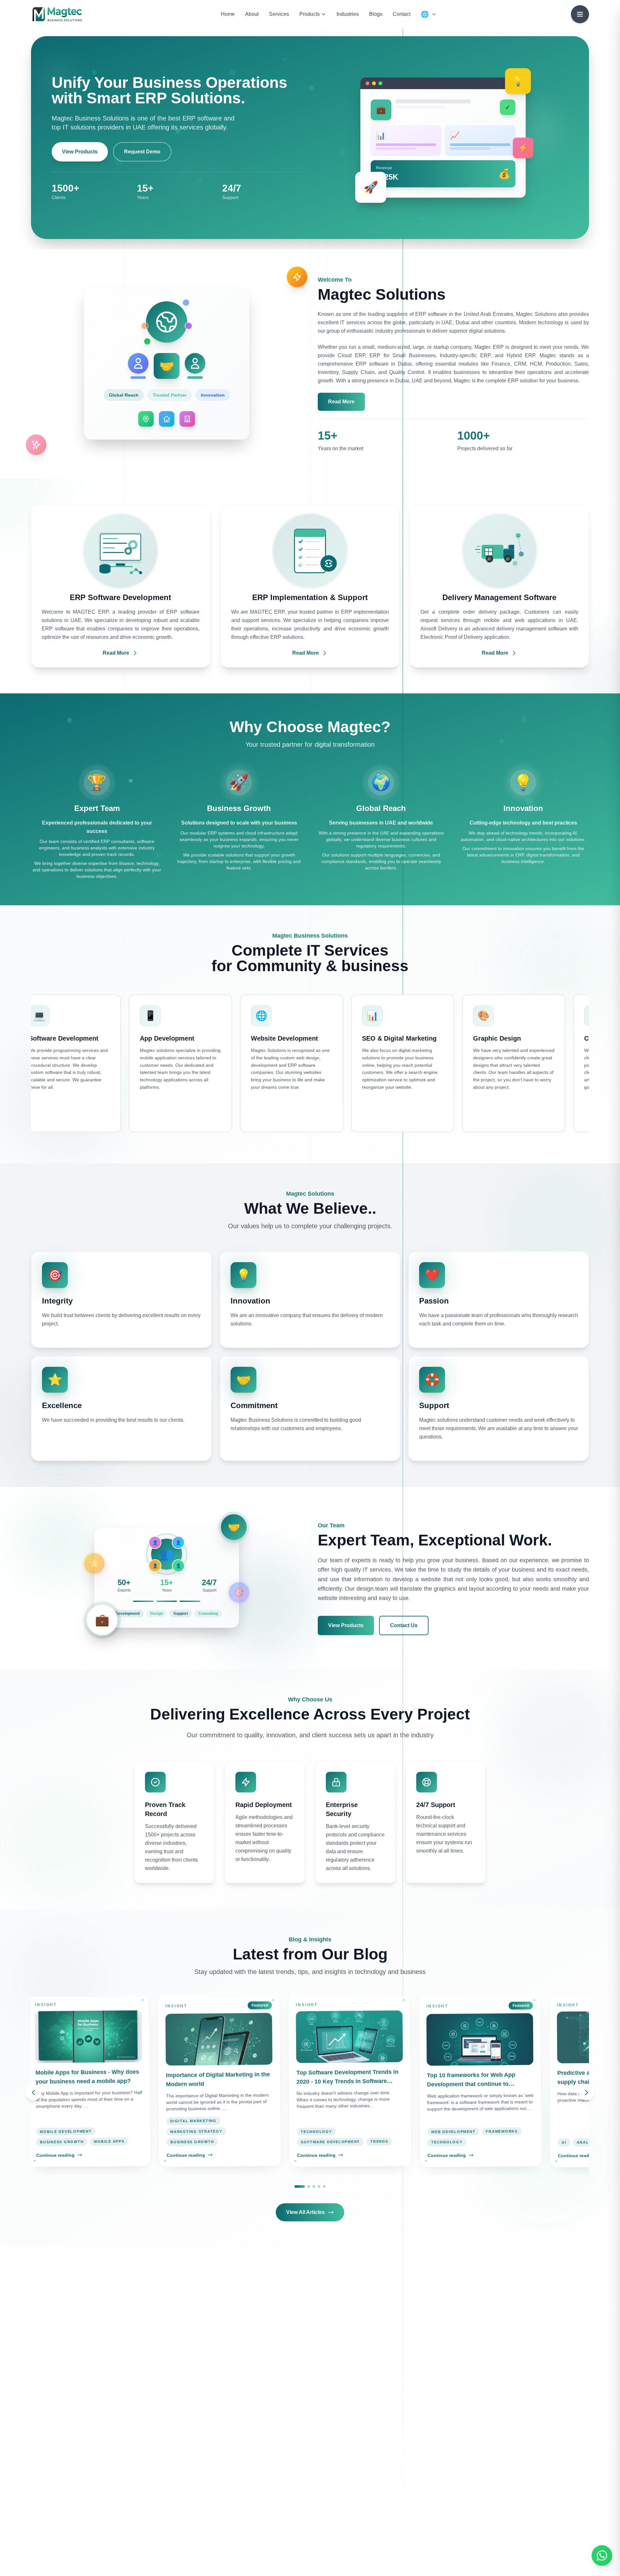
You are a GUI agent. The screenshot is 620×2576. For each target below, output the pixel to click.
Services (279, 14)
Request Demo (142, 152)
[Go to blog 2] (309, 2186)
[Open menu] (580, 14)
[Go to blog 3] (314, 2186)
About (252, 14)
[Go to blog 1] (300, 2186)
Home (228, 14)
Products (310, 14)
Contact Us (404, 1625)
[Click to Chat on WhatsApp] (602, 2558)
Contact (402, 14)
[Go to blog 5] (324, 2186)
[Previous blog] (34, 2093)
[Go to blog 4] (319, 2186)
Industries (348, 14)
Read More (341, 402)
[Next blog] (586, 2093)
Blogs (376, 14)
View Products (80, 152)
